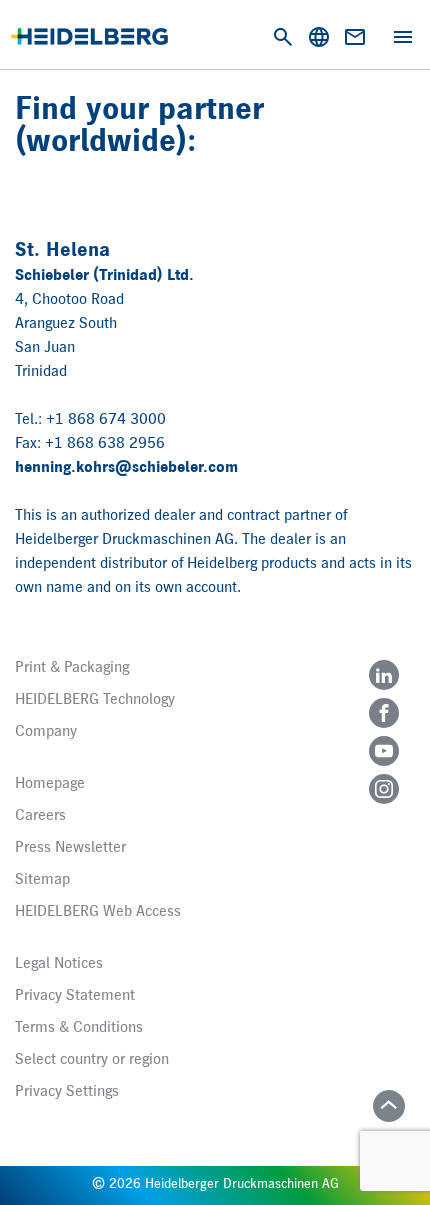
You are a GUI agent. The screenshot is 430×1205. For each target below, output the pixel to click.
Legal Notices (59, 964)
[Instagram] (384, 789)
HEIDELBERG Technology (95, 700)
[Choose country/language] (319, 37)
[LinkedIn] (384, 675)
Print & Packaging (72, 668)
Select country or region (92, 1060)
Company (46, 732)
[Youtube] (384, 751)
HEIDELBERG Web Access (98, 912)
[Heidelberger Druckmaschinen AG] (89, 36)
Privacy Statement (75, 996)
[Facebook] (384, 713)
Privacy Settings (67, 1092)
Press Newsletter (70, 848)
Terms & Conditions (79, 1028)
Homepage (50, 784)
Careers (40, 816)
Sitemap (42, 880)
